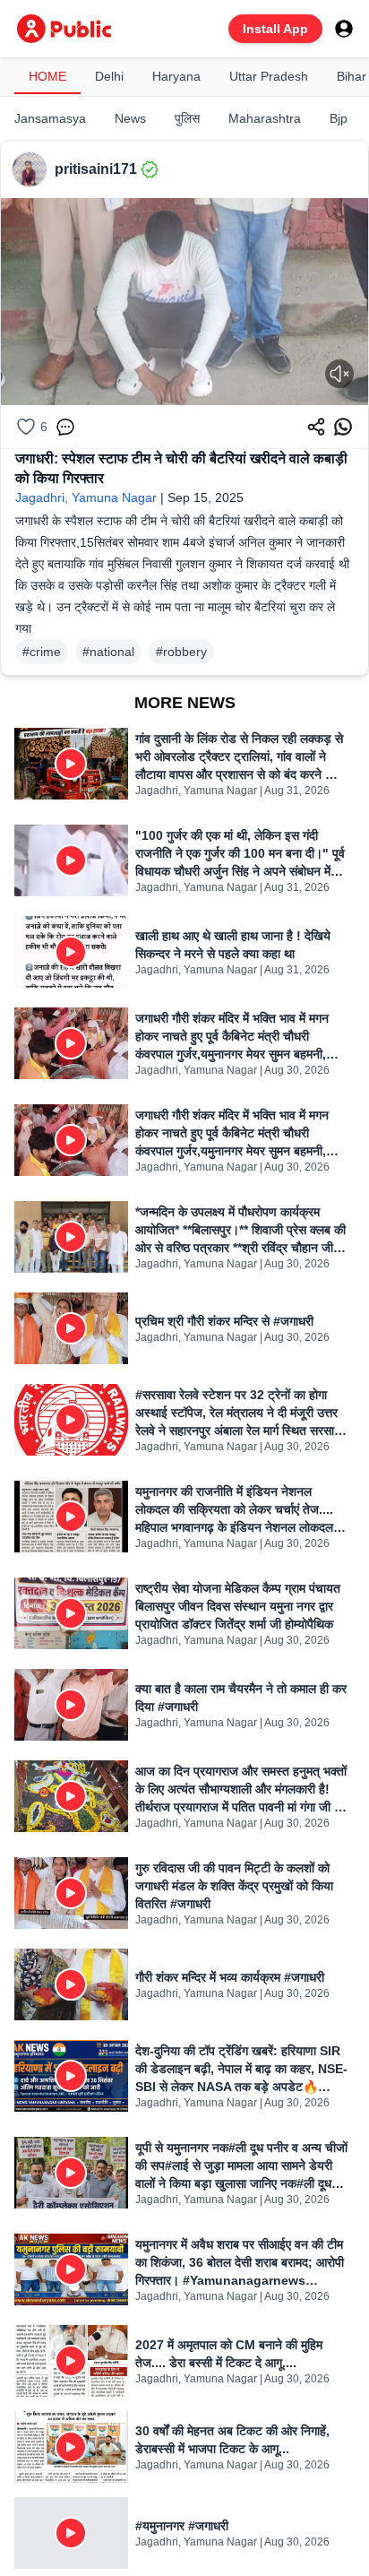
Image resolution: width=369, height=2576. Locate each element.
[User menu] (344, 29)
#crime (42, 652)
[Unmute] (339, 374)
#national (108, 652)
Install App (275, 29)
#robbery (181, 652)
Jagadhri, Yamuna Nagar (86, 497)
